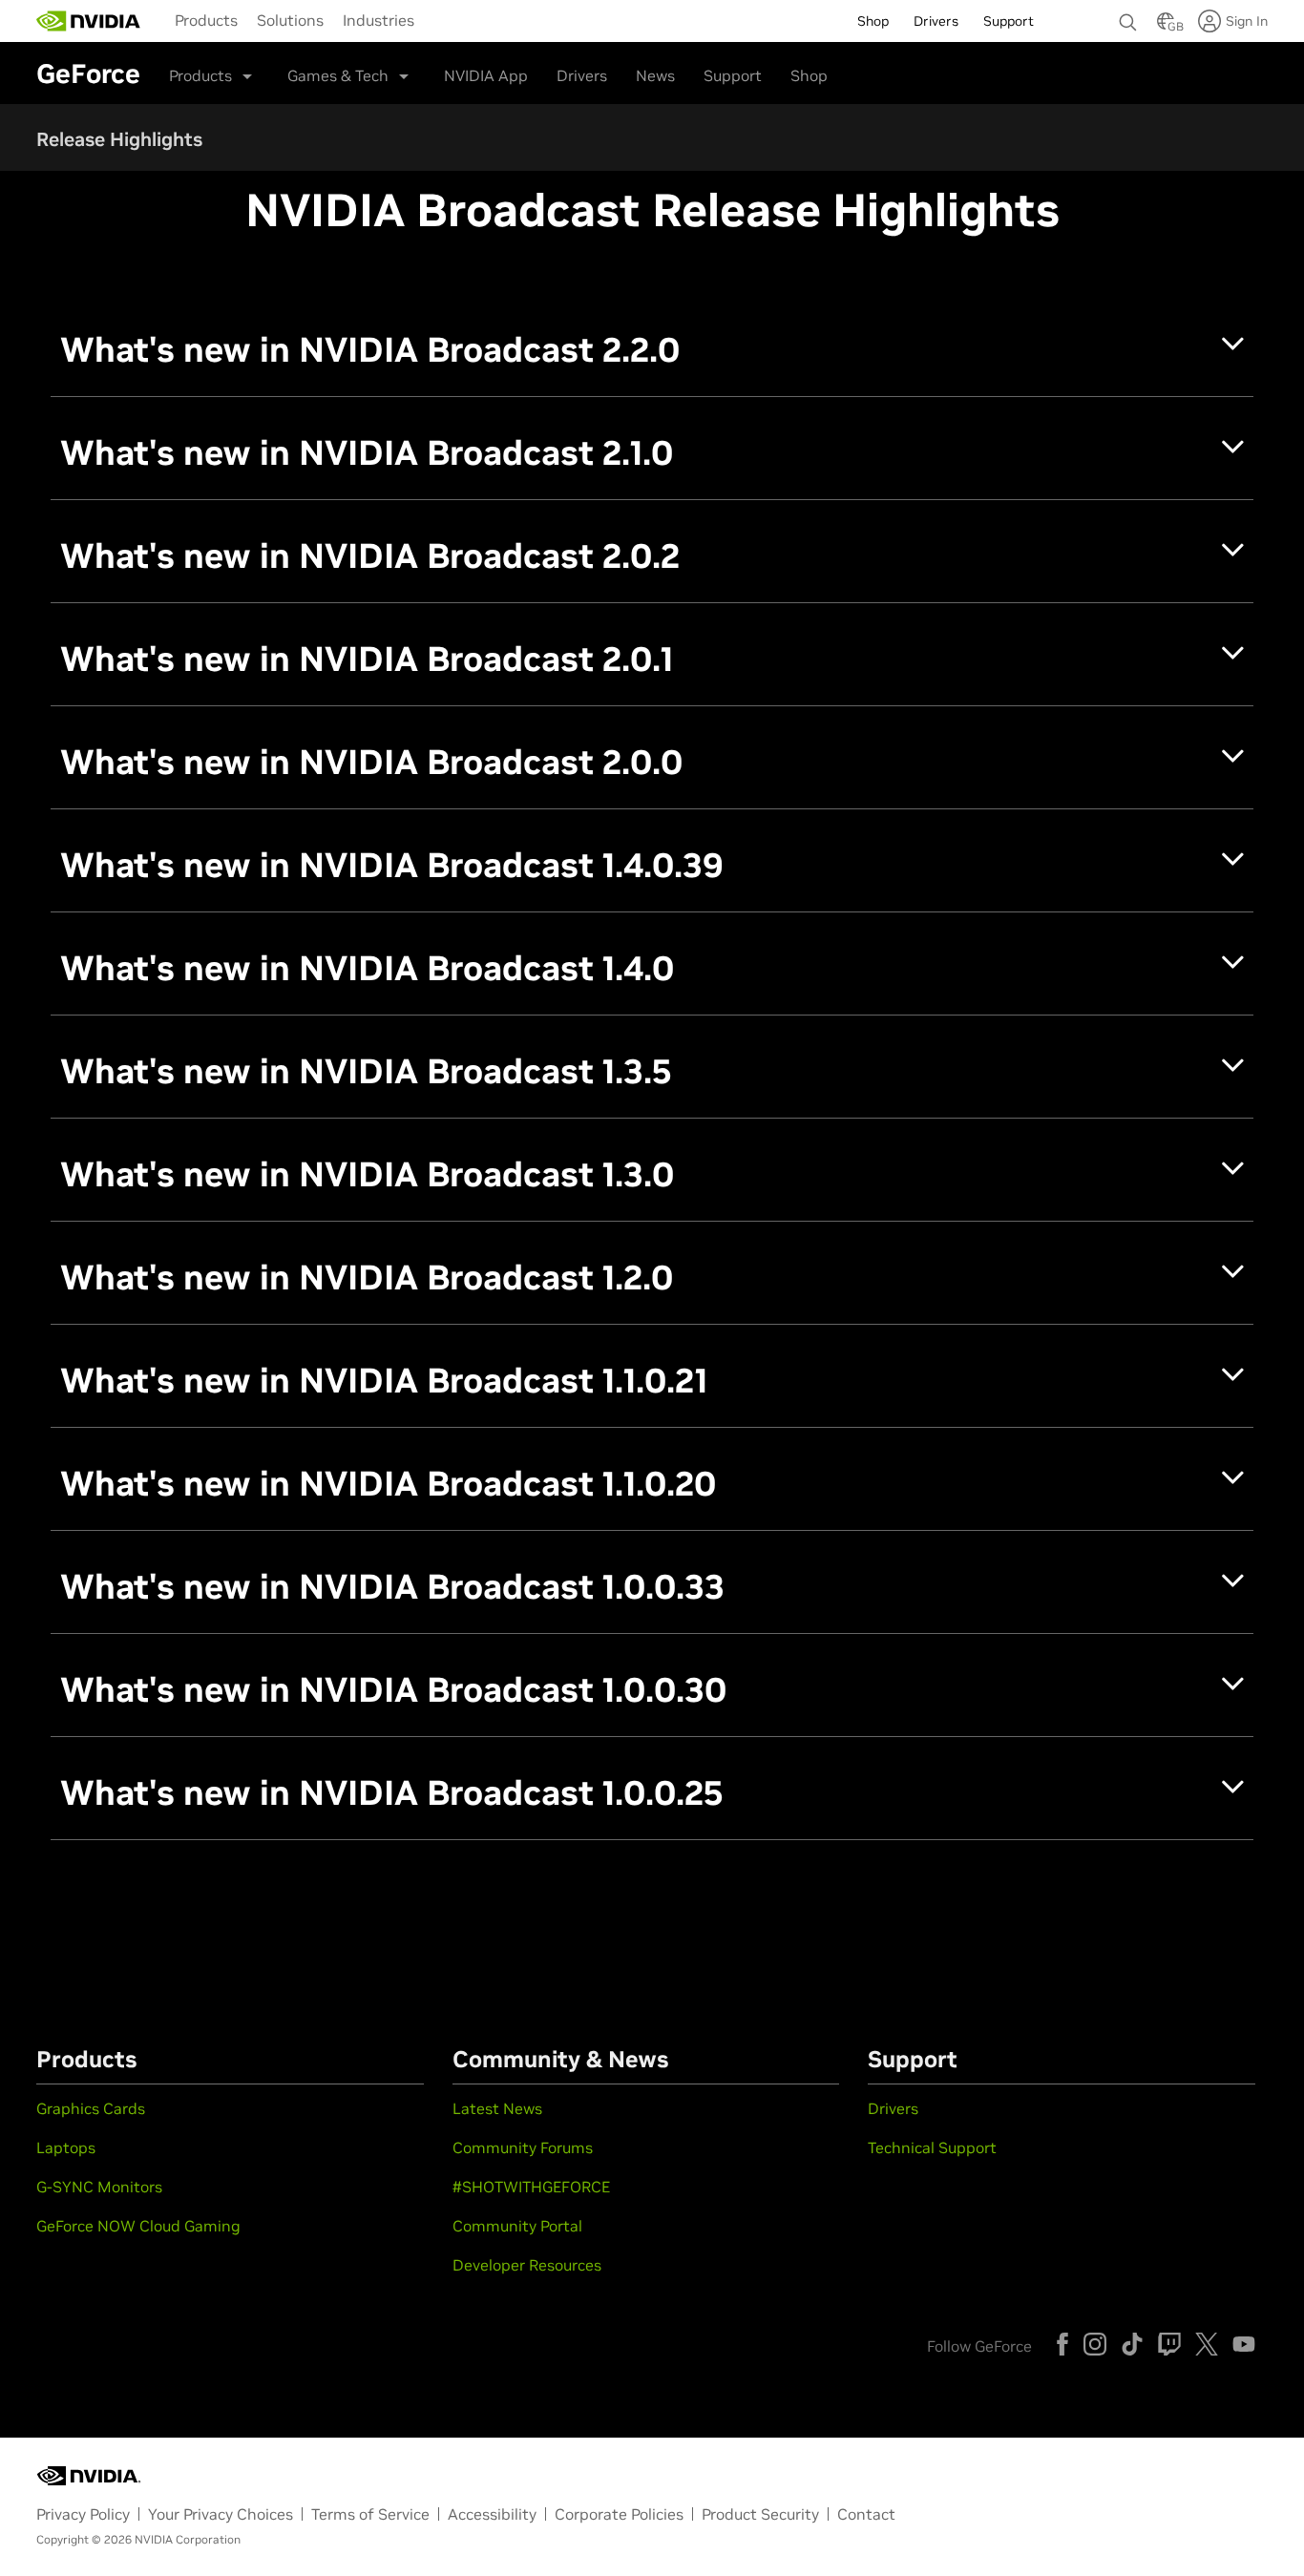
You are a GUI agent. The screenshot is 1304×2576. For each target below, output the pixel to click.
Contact (866, 2514)
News (655, 75)
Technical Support (932, 2147)
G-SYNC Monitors (99, 2187)
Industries (379, 20)
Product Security (760, 2514)
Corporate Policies (619, 2514)
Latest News (497, 2108)
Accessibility (492, 2514)
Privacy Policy (83, 2514)
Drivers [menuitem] (936, 21)
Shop (809, 75)
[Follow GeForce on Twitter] (1207, 2344)
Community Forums (523, 2147)
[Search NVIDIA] (1128, 17)
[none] (1128, 13)
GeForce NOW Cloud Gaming (138, 2226)
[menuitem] (206, 19)
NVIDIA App (486, 75)
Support (733, 75)
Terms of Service (370, 2514)
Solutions (290, 20)
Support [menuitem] (1009, 21)
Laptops (66, 2147)
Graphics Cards (91, 2108)
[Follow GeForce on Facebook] (1062, 2344)
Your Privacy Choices (221, 2514)
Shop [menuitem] (873, 21)
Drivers (582, 75)
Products (206, 20)
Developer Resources (527, 2265)
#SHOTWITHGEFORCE (531, 2187)
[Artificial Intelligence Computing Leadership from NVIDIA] (89, 21)
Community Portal (517, 2226)
